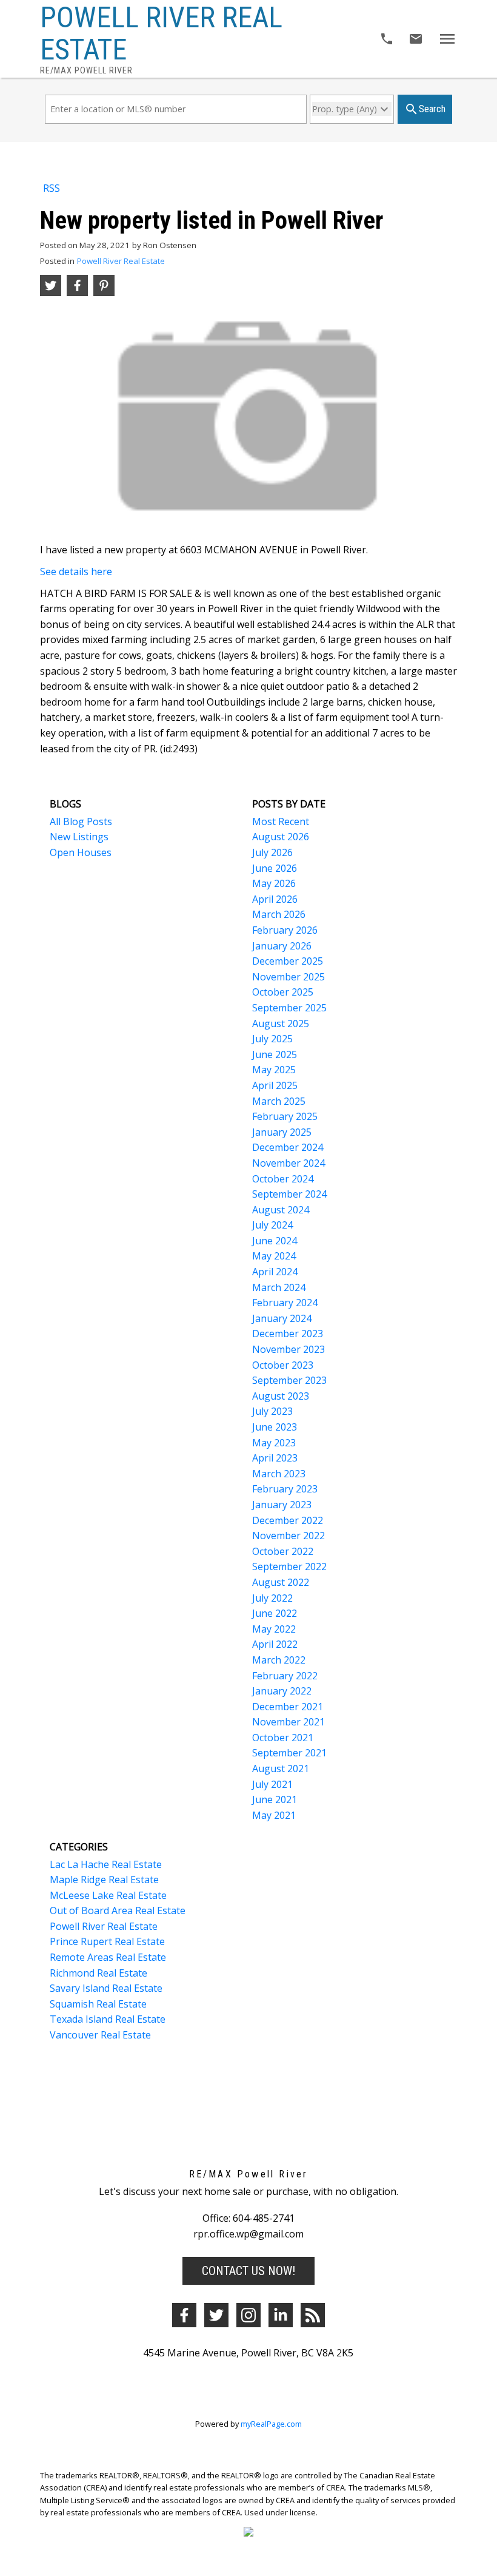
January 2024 (282, 1318)
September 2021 (289, 1753)
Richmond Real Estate (98, 1973)
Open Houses (81, 852)
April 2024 (275, 1272)
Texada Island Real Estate (108, 2019)
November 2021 (289, 1722)
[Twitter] (216, 2315)
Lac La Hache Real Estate (106, 1864)
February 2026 (285, 930)
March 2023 (279, 1474)
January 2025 (282, 1132)
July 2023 (272, 1411)
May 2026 (274, 883)
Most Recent (281, 821)
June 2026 (275, 868)
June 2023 (275, 1427)
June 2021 (275, 1799)
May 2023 (274, 1443)
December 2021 (288, 1707)
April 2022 (275, 1644)
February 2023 (285, 1489)
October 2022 (283, 1551)
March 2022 (279, 1660)
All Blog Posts (81, 821)
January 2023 (282, 1505)
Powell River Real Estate (121, 261)
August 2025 (281, 1023)
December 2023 (288, 1334)
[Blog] (313, 2315)
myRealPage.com (271, 2424)
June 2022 (275, 1613)
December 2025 (288, 961)
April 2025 (275, 1085)
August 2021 (281, 1768)
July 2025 (272, 1039)
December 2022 (288, 1520)
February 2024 (285, 1303)
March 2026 (279, 914)
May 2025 (274, 1070)
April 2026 (275, 899)
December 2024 (288, 1147)
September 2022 (289, 1566)
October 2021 (283, 1738)
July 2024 (272, 1225)
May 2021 (274, 1815)
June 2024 (275, 1241)
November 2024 (289, 1163)
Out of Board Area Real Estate (118, 1910)
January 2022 (282, 1691)
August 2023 (281, 1396)
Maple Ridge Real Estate (104, 1880)
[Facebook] (184, 2315)
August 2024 (281, 1210)
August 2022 (281, 1582)
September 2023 (289, 1380)
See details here (76, 572)
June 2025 (275, 1054)
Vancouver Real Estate (100, 2035)
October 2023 (283, 1365)
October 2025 (283, 992)
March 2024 (279, 1287)
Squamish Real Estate (98, 2004)
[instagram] (248, 2315)
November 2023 (289, 1349)
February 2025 (285, 1116)
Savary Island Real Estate (106, 1988)
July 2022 (272, 1598)
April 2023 (275, 1458)
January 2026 (282, 946)
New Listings (79, 837)
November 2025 (289, 977)
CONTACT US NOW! (248, 2271)
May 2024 (274, 1256)
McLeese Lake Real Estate (108, 1895)
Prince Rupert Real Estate (107, 1941)
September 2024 (289, 1194)
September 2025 (289, 1008)
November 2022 (289, 1536)
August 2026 (281, 837)
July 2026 (272, 852)
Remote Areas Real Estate (108, 1957)
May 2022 (274, 1629)
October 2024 (283, 1179)
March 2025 (279, 1101)
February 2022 (285, 1676)
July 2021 (272, 1784)
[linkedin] (281, 2315)
